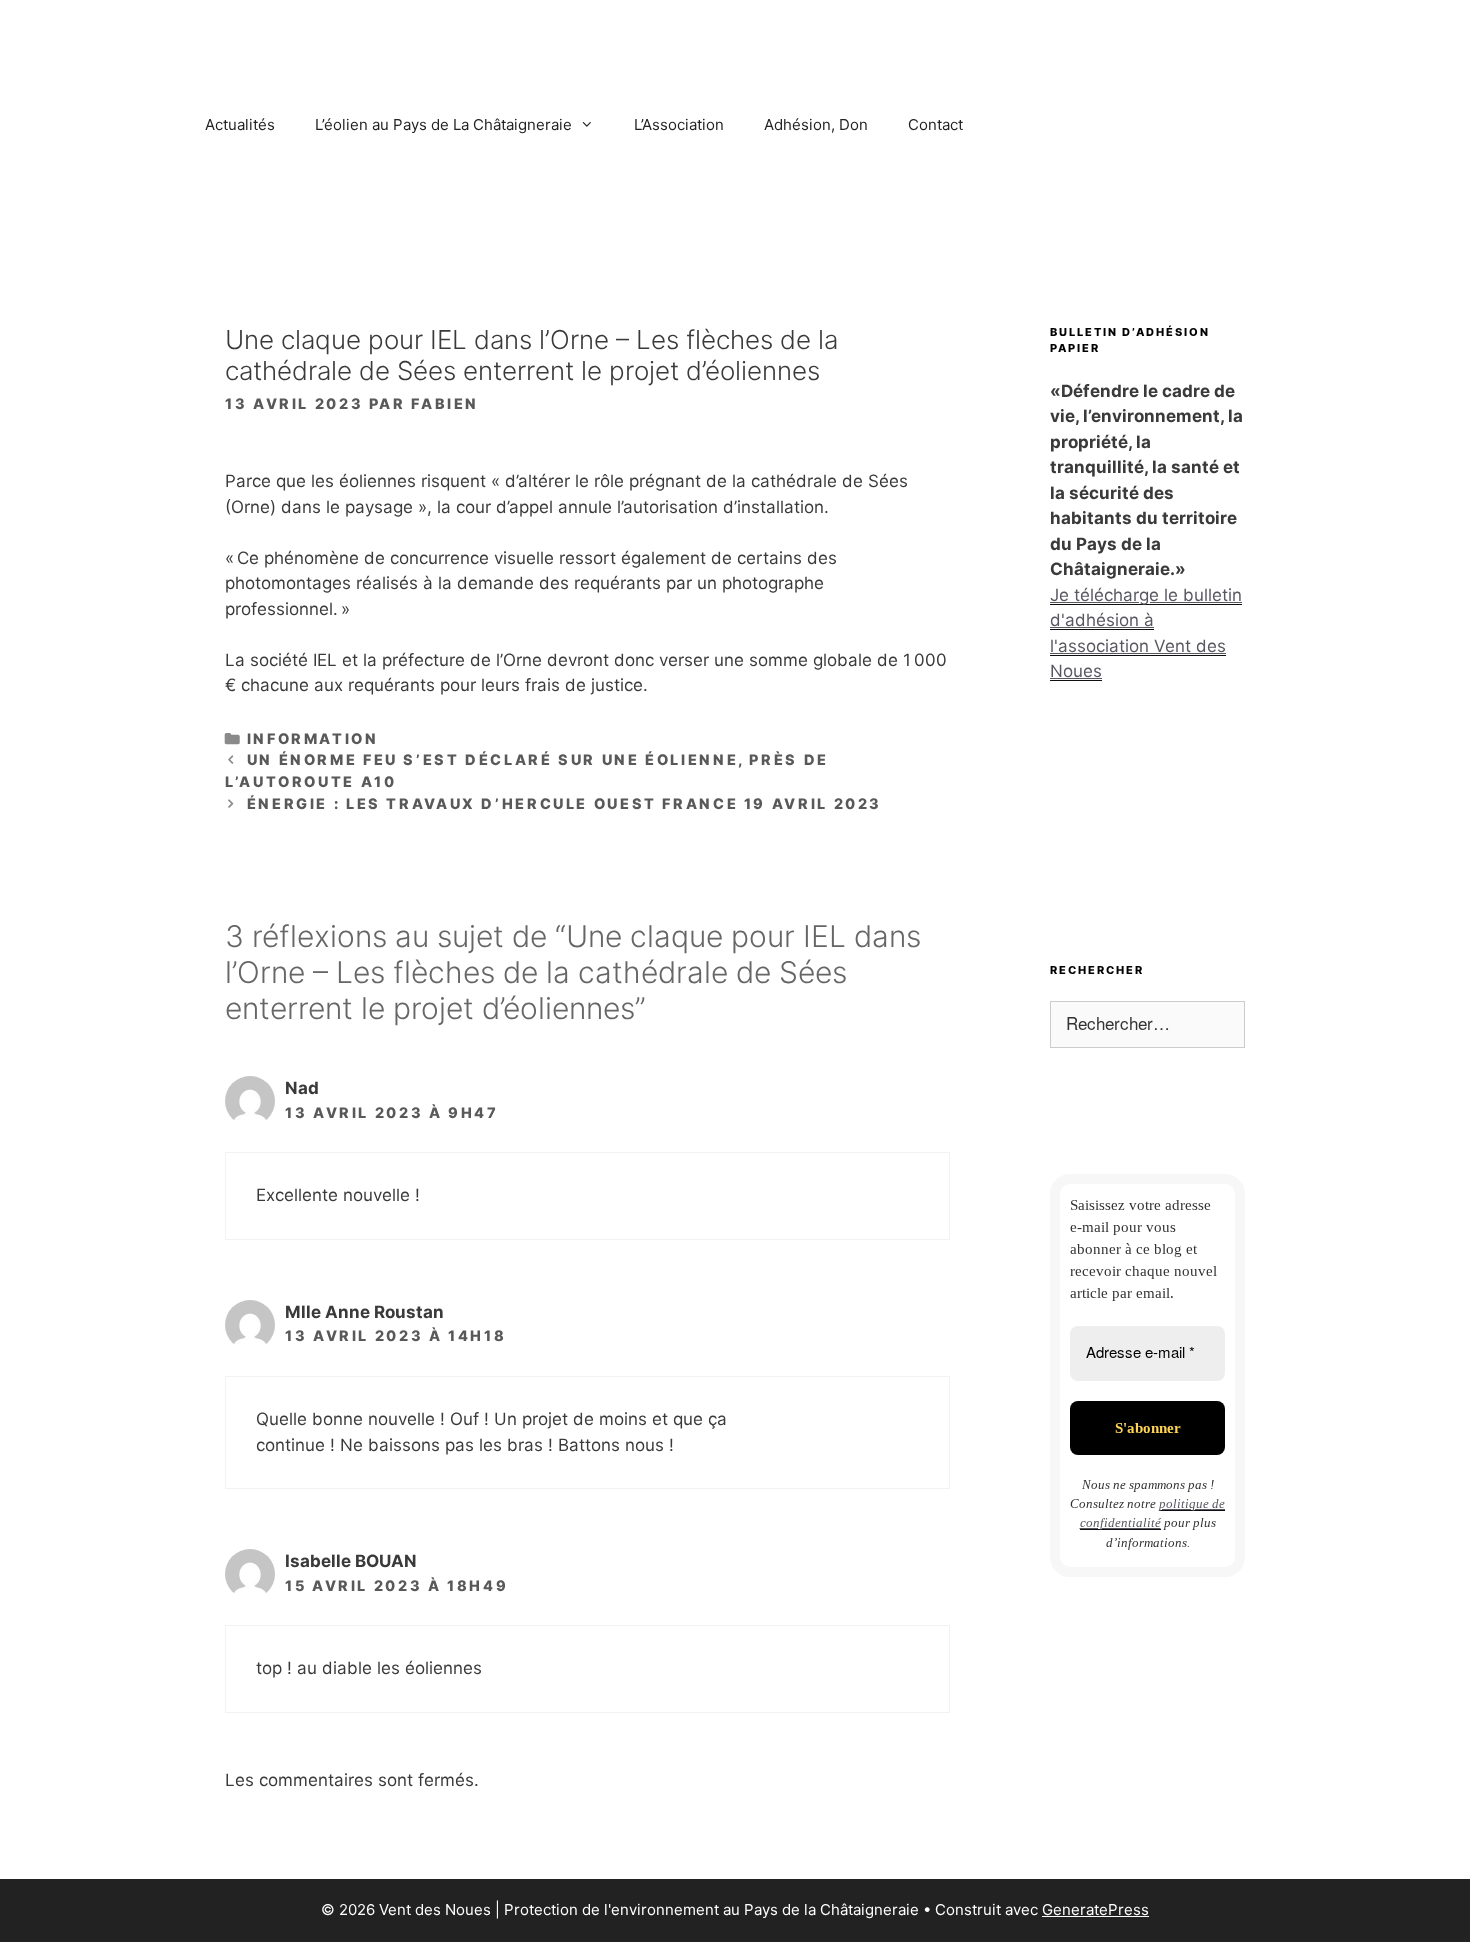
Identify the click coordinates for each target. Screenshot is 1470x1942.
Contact (935, 124)
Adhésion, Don (816, 124)
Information (313, 738)
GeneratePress (1095, 1909)
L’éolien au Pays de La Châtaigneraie (443, 124)
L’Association (679, 124)
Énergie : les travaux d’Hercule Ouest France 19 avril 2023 (564, 803)
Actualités (240, 124)
